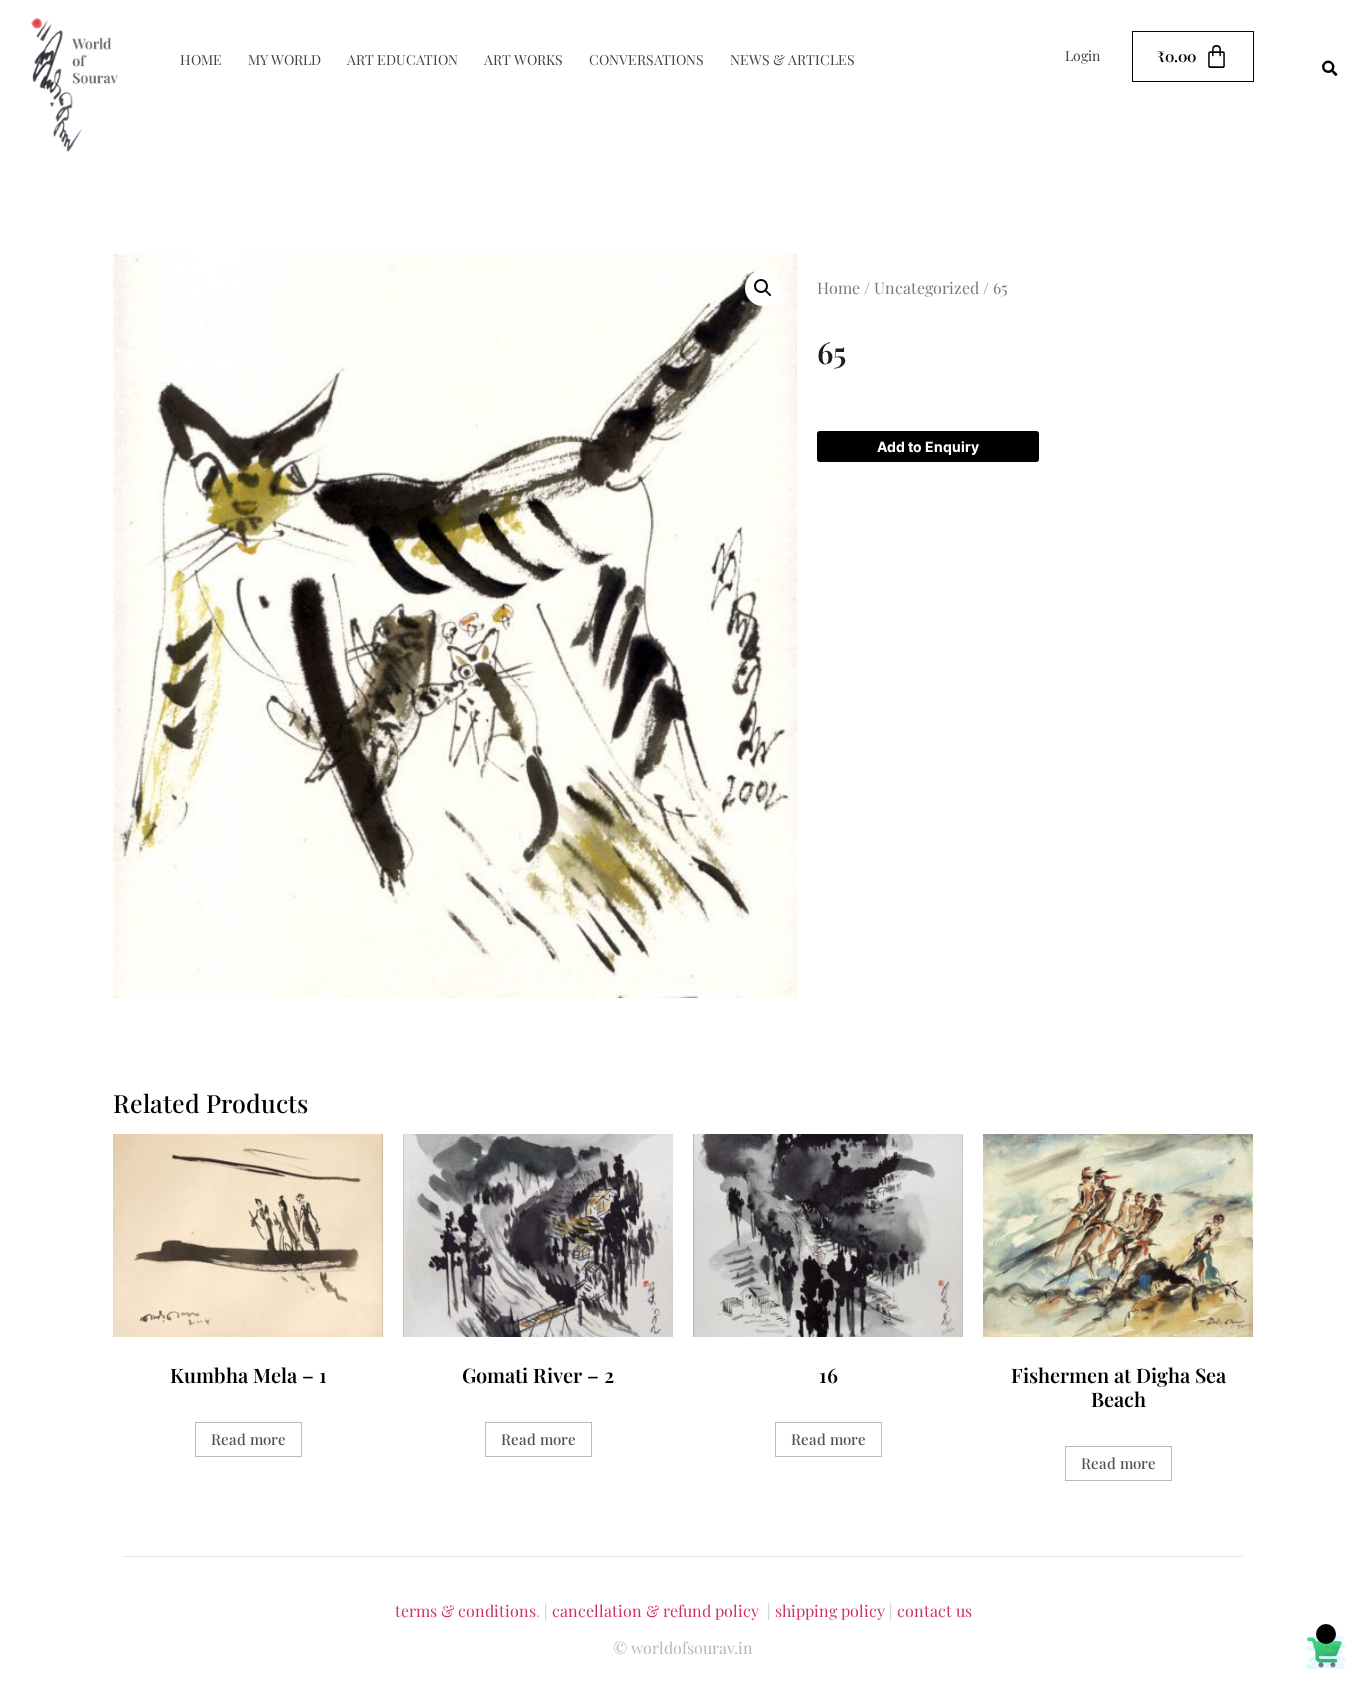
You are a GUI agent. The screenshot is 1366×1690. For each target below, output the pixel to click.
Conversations (646, 59)
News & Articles (792, 59)
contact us (934, 1610)
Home (201, 59)
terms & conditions (465, 1610)
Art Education (402, 59)
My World (284, 59)
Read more (248, 1439)
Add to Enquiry (928, 446)
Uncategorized (926, 287)
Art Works (523, 59)
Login (1082, 55)
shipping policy (830, 1610)
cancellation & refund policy (655, 1610)
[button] (1330, 69)
